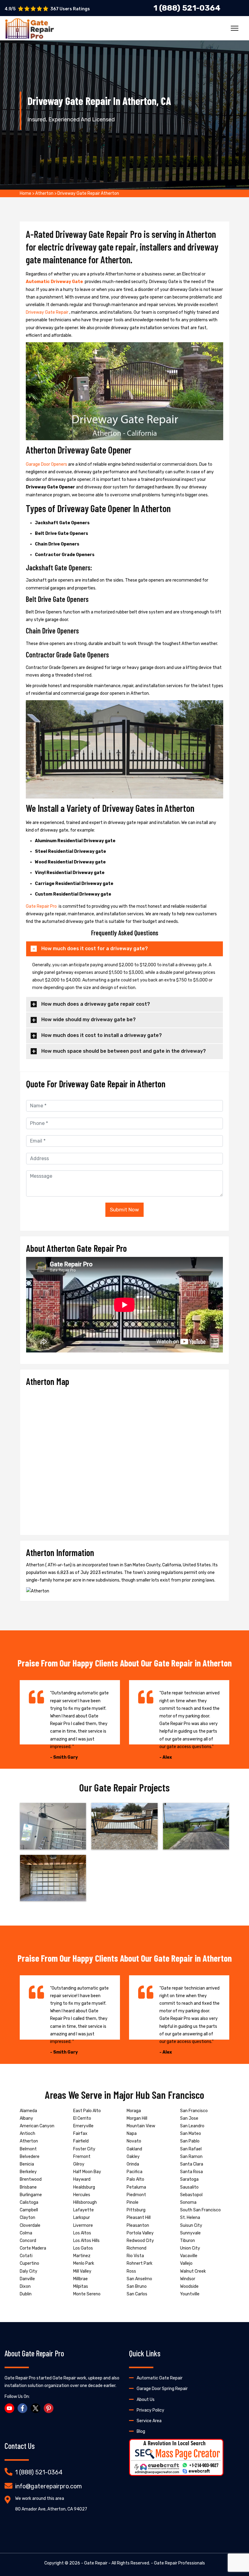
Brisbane (28, 2187)
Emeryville (83, 2126)
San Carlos (137, 2294)
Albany (26, 2118)
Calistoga (29, 2202)
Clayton (27, 2218)
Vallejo (186, 2263)
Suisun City (191, 2225)
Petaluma (136, 2187)
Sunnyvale (190, 2233)
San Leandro (192, 2126)
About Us (146, 2400)
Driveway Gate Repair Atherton (88, 193)
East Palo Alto (87, 2111)
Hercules (82, 2195)
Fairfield (81, 2141)
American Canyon (37, 2126)
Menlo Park (84, 2263)
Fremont (82, 2157)
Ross (131, 2271)
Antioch (27, 2134)
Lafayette (84, 2210)
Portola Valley (140, 2233)
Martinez (82, 2256)
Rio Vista (135, 2256)
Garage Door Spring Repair (162, 2389)
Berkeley (28, 2172)
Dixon (25, 2286)
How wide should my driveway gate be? (89, 1020)
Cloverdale (30, 2225)
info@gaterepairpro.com (48, 2486)
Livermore (83, 2225)
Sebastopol (191, 2195)
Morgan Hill (137, 2118)
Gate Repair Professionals (179, 2563)
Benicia (27, 2164)
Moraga (134, 2111)
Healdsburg (84, 2187)
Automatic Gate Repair (160, 2378)
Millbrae (80, 2279)
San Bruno (137, 2286)
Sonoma (188, 2202)
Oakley (133, 2157)
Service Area (149, 2421)
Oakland (134, 2149)
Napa (132, 2134)
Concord (28, 2241)
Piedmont (136, 2195)
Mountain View (141, 2126)
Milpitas (81, 2286)
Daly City (29, 2271)
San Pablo (190, 2141)
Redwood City (140, 2241)
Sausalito (189, 2187)
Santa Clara (192, 2164)
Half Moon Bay (87, 2172)
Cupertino (29, 2263)
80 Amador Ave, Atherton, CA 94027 (51, 2509)
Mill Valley (82, 2271)
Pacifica (135, 2172)
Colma (26, 2233)
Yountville (190, 2294)
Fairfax (80, 2134)
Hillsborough (85, 2202)
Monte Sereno (87, 2294)
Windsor (188, 2279)
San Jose (189, 2118)
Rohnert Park (140, 2263)
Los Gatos (83, 2248)
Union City (190, 2248)
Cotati (26, 2256)
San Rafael (191, 2149)
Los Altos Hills (86, 2241)
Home (26, 193)
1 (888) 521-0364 (39, 2472)
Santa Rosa (191, 2172)
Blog (141, 2431)
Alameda (28, 2111)
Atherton (44, 193)
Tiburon (188, 2241)
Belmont (28, 2149)
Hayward (82, 2179)
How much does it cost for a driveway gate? (95, 949)
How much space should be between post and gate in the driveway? (124, 1051)
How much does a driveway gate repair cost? (96, 1004)
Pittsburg (136, 2210)
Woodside (189, 2286)
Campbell (29, 2210)
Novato (134, 2141)
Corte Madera (33, 2248)
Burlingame (31, 2195)
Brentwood (31, 2179)
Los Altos (82, 2233)
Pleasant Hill (139, 2218)
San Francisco (194, 2111)
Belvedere (30, 2157)
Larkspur (82, 2218)
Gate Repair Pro (42, 906)
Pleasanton (138, 2225)
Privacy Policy (150, 2410)
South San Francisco (200, 2210)
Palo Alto (135, 2179)
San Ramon (191, 2157)
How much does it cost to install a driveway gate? (102, 1035)
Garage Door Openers (47, 464)
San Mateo (191, 2134)
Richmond (136, 2248)
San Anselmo (139, 2279)
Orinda (133, 2164)
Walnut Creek (193, 2271)
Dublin (26, 2294)
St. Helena (190, 2218)
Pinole (133, 2202)
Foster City (84, 2149)
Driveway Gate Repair (48, 312)
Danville (27, 2279)
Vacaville (189, 2256)
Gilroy (79, 2164)
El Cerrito (82, 2118)
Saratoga (189, 2179)
